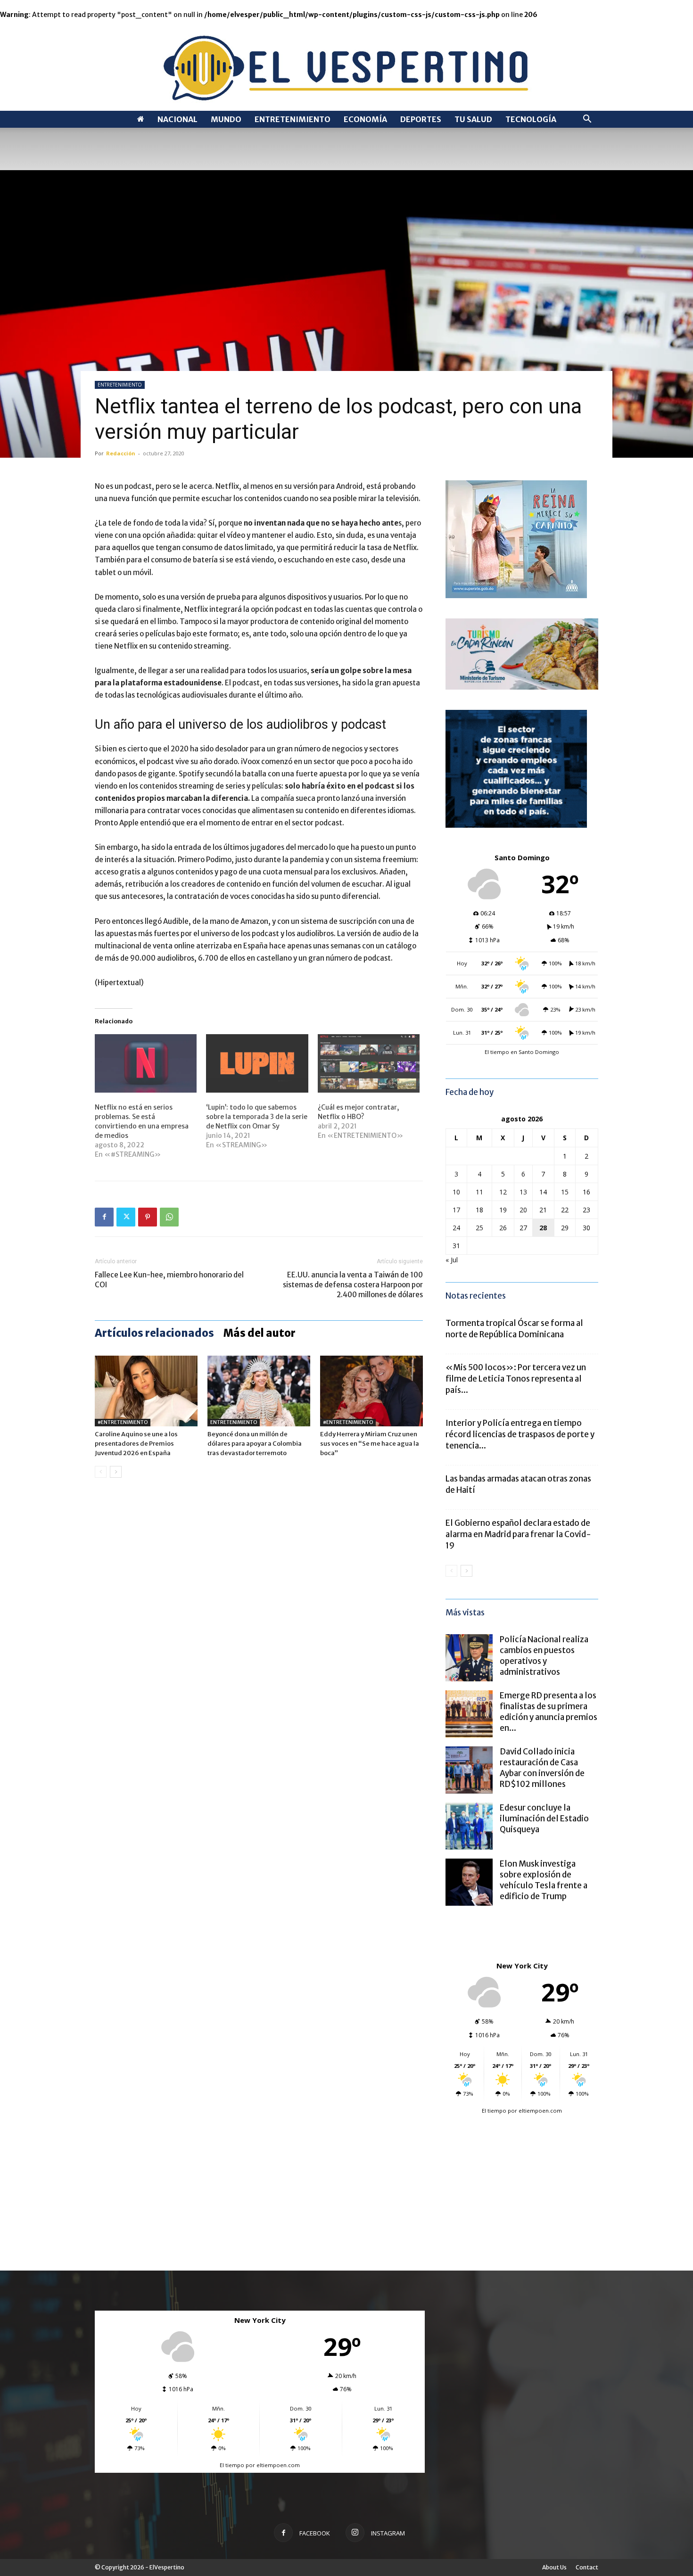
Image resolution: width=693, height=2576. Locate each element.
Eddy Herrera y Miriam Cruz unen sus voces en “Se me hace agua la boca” (370, 1444)
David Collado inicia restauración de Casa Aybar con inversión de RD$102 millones (542, 1768)
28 (543, 1228)
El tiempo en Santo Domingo (522, 1052)
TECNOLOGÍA (531, 119)
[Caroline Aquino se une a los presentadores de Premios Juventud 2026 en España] (146, 1391)
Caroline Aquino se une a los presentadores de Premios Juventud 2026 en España (136, 1444)
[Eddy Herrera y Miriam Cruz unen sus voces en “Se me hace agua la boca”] (371, 1391)
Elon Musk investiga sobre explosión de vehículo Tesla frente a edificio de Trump (544, 1880)
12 (503, 1192)
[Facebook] (104, 1217)
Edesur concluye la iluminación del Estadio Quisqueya (544, 1819)
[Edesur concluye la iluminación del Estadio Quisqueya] (469, 1826)
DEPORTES (421, 119)
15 (565, 1192)
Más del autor (260, 1333)
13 (523, 1192)
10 (456, 1192)
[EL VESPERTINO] (346, 65)
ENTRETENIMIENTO (293, 119)
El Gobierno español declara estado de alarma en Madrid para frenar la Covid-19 (518, 1534)
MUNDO (226, 119)
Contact (587, 2567)
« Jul (452, 1260)
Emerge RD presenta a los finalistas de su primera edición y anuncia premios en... (549, 1712)
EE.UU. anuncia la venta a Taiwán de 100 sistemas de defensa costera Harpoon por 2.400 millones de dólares (353, 1285)
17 (456, 1210)
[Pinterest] (148, 1217)
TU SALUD (473, 119)
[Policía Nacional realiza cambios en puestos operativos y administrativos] (469, 1658)
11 (479, 1192)
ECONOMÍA (365, 119)
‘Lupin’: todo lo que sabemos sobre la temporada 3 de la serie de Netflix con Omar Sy (257, 1117)
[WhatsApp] (169, 1217)
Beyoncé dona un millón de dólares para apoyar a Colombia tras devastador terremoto (255, 1444)
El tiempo (494, 2111)
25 (479, 1228)
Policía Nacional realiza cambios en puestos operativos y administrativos (544, 1656)
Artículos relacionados (154, 1333)
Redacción (121, 453)
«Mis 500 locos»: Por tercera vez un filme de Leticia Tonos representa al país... (516, 1379)
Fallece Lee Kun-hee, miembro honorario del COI (169, 1280)
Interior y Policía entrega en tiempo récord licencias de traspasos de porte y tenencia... (520, 1434)
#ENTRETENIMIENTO (123, 1422)
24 (456, 1228)
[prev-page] (101, 1472)
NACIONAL (177, 119)
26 (503, 1228)
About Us (554, 2567)
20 (523, 1210)
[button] (587, 120)
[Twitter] (126, 1217)
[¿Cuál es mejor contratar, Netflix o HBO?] (369, 1063)
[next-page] (116, 1472)
